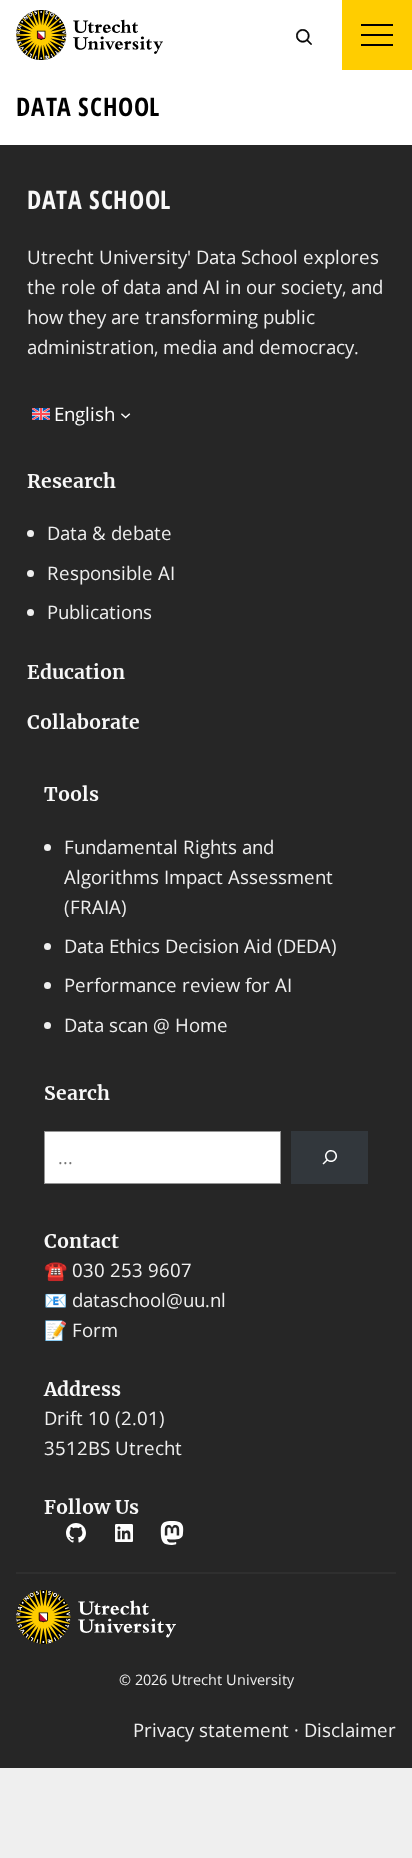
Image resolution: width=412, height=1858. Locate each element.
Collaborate (83, 722)
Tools (71, 794)
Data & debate (109, 532)
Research (71, 481)
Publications (99, 611)
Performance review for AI (178, 984)
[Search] (330, 1157)
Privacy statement (211, 1729)
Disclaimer (350, 1729)
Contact (81, 1241)
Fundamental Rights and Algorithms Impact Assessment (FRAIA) (198, 876)
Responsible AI (111, 572)
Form (95, 1329)
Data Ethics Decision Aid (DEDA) (200, 945)
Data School (99, 199)
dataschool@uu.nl (149, 1299)
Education (76, 672)
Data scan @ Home (146, 1024)
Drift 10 (77, 1417)
